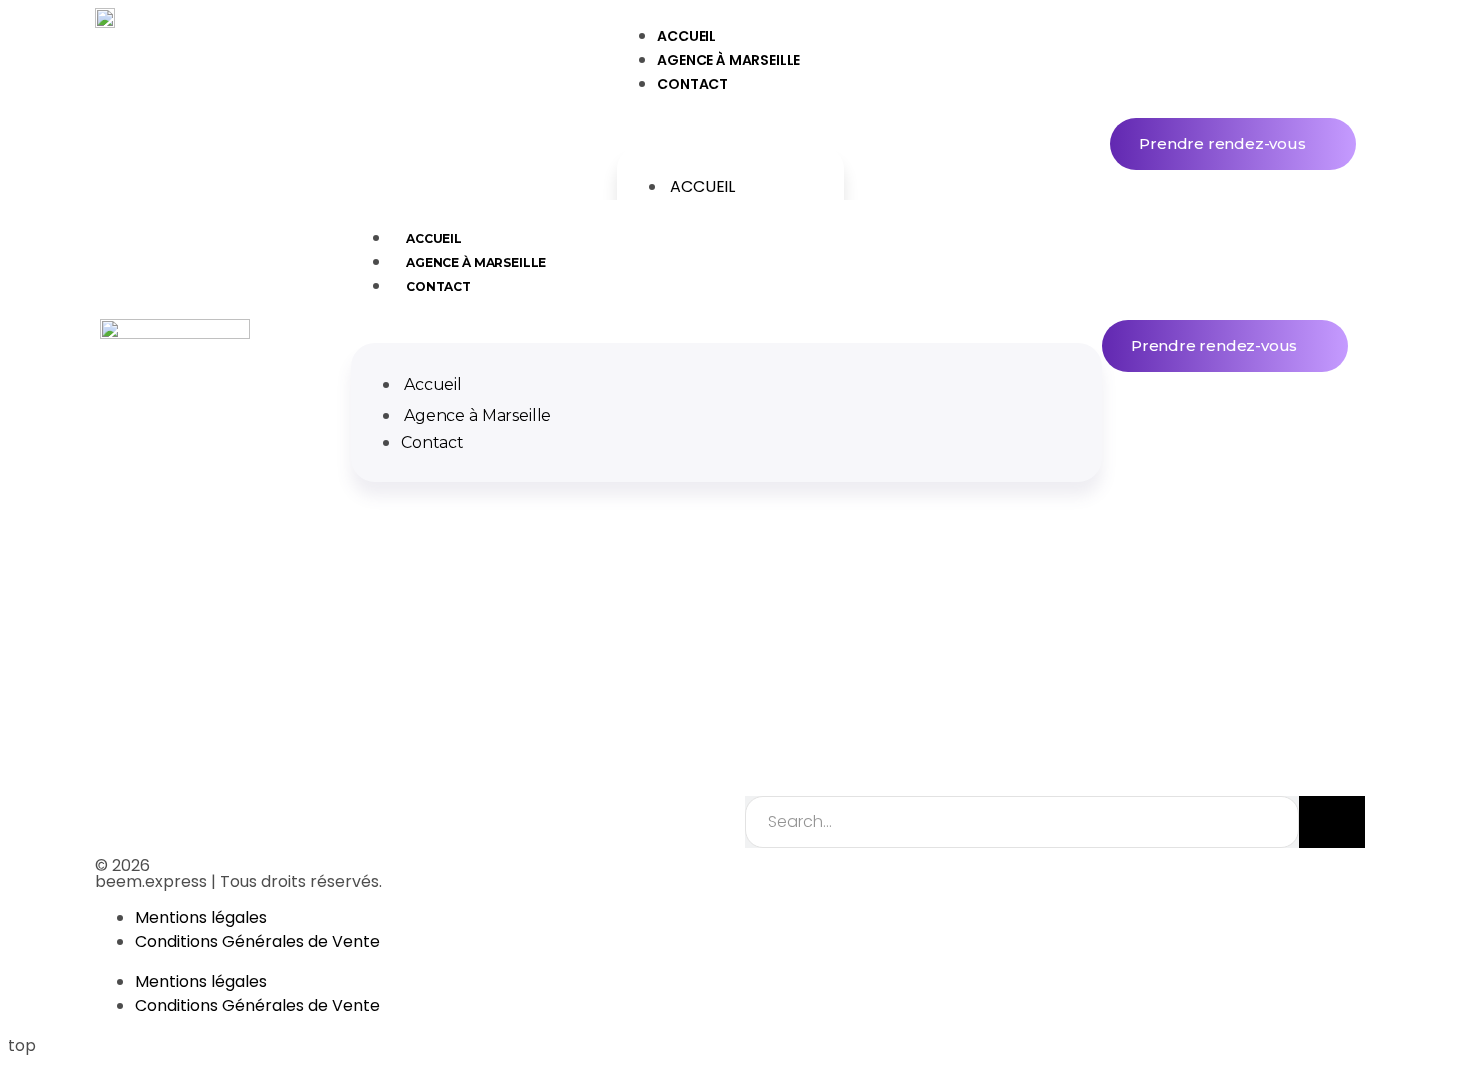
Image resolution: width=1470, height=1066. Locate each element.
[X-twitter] (888, 883)
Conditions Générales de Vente (257, 941)
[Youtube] (1016, 883)
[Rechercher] (1332, 822)
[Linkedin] (760, 883)
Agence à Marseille (728, 60)
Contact (692, 84)
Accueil (702, 186)
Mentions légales (201, 917)
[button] (730, 124)
